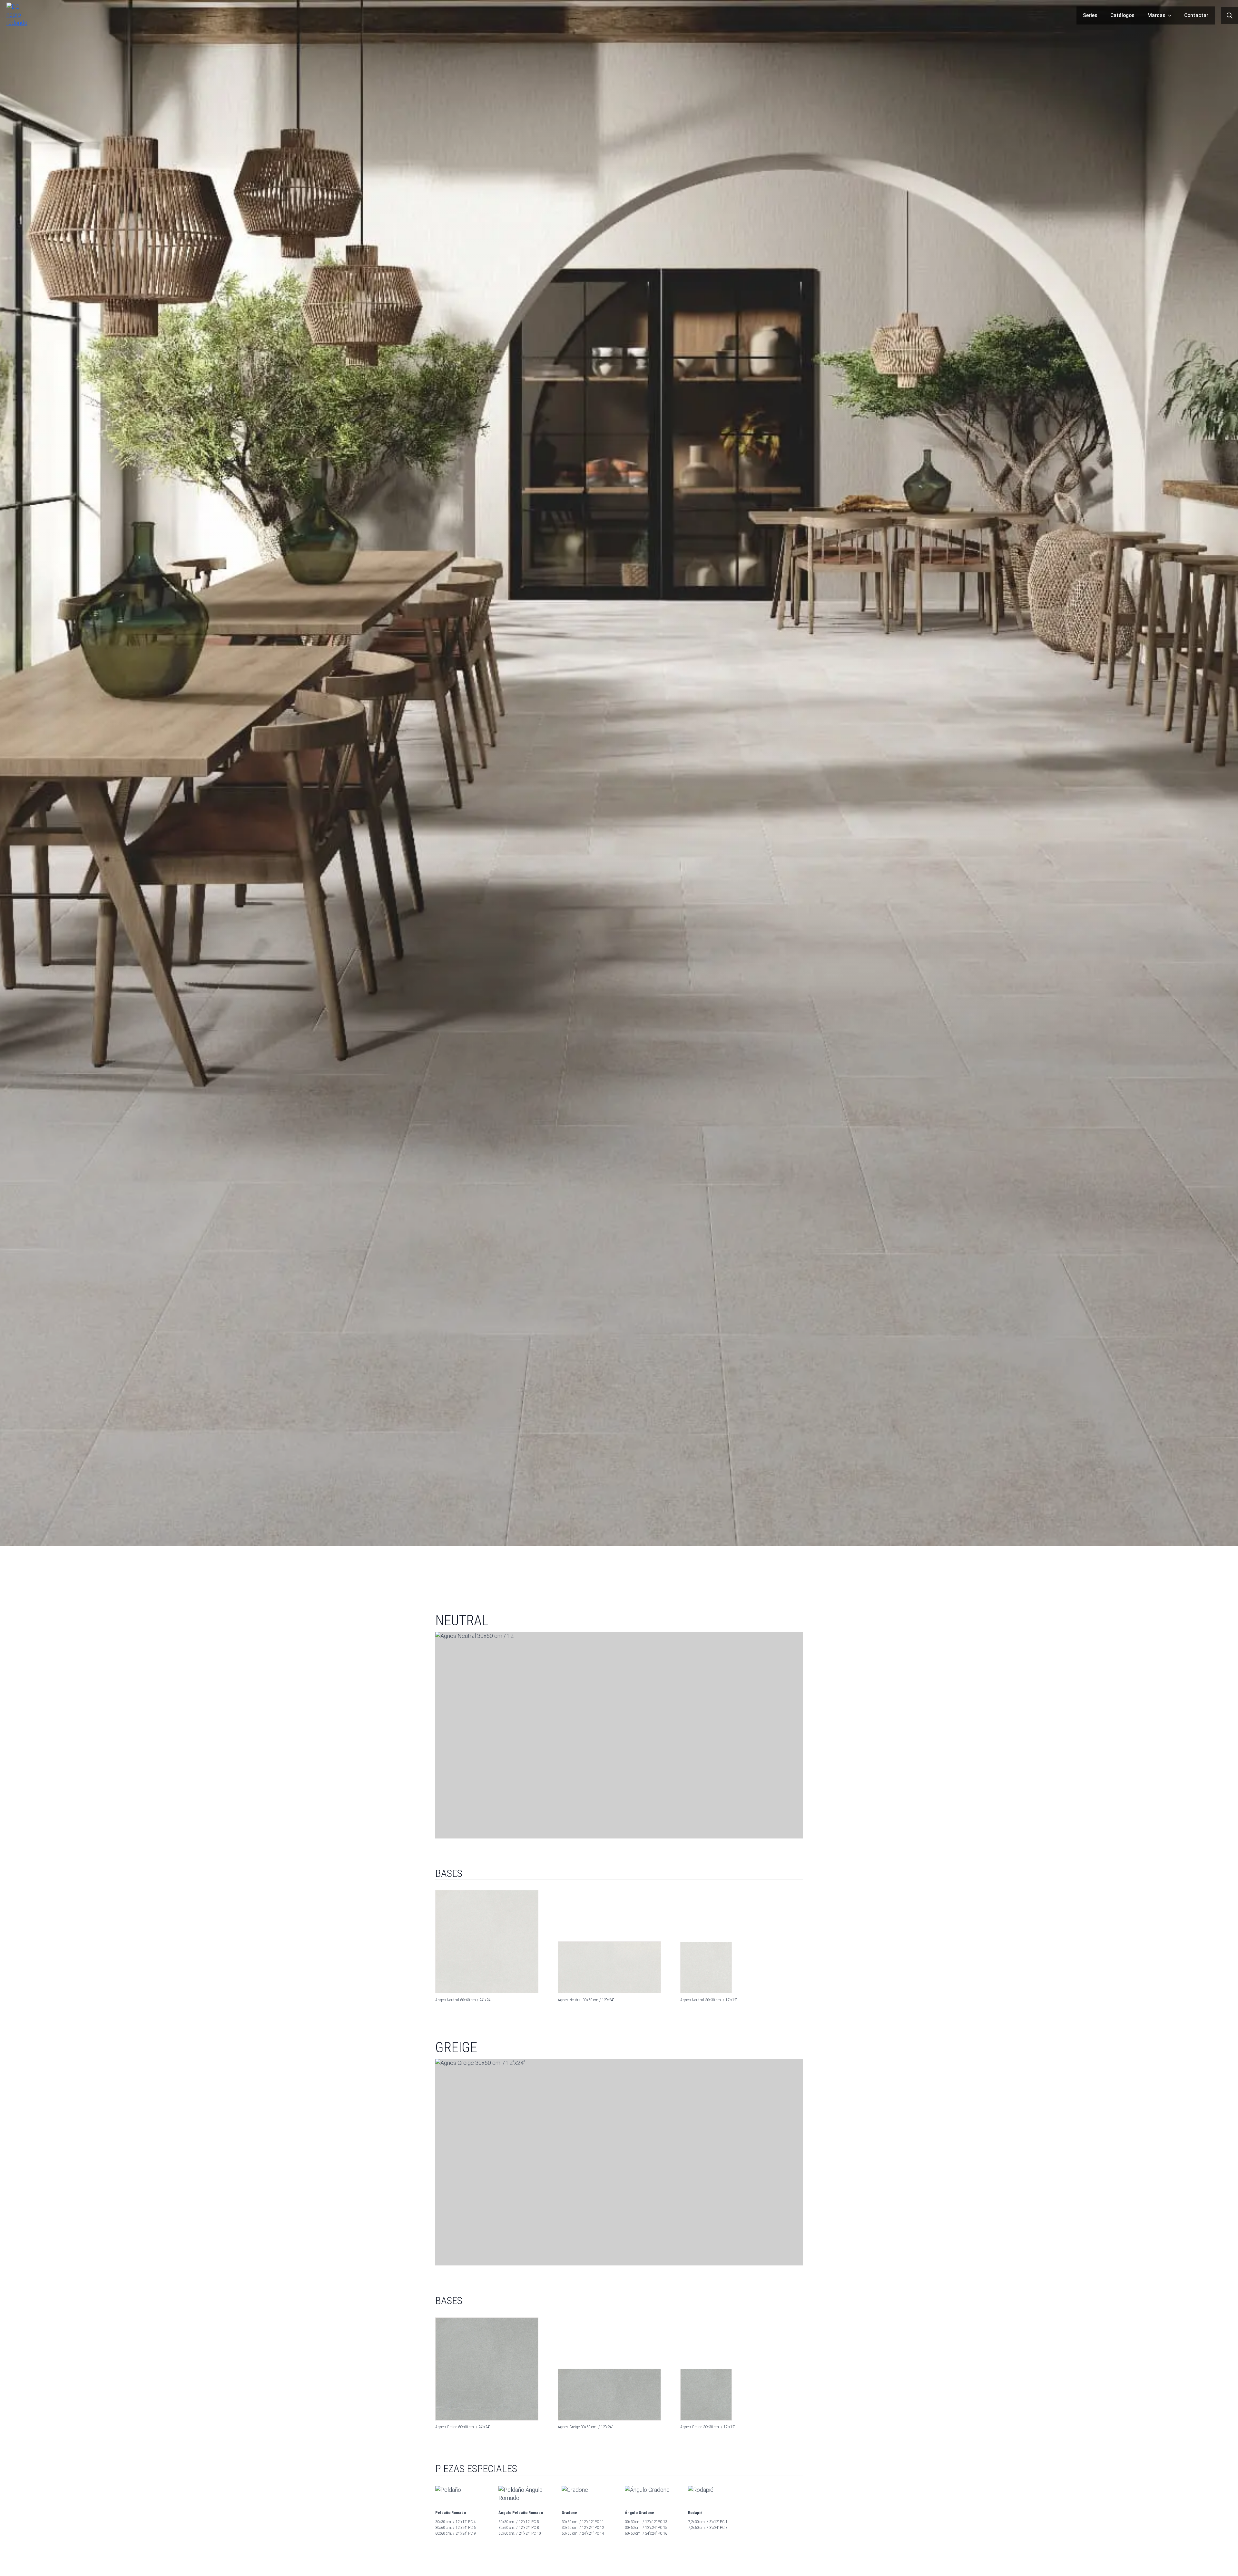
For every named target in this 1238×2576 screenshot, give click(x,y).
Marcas (1156, 15)
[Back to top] (1224, 2562)
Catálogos (1122, 15)
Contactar (1196, 15)
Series (1090, 15)
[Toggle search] (1230, 15)
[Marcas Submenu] (1172, 15)
